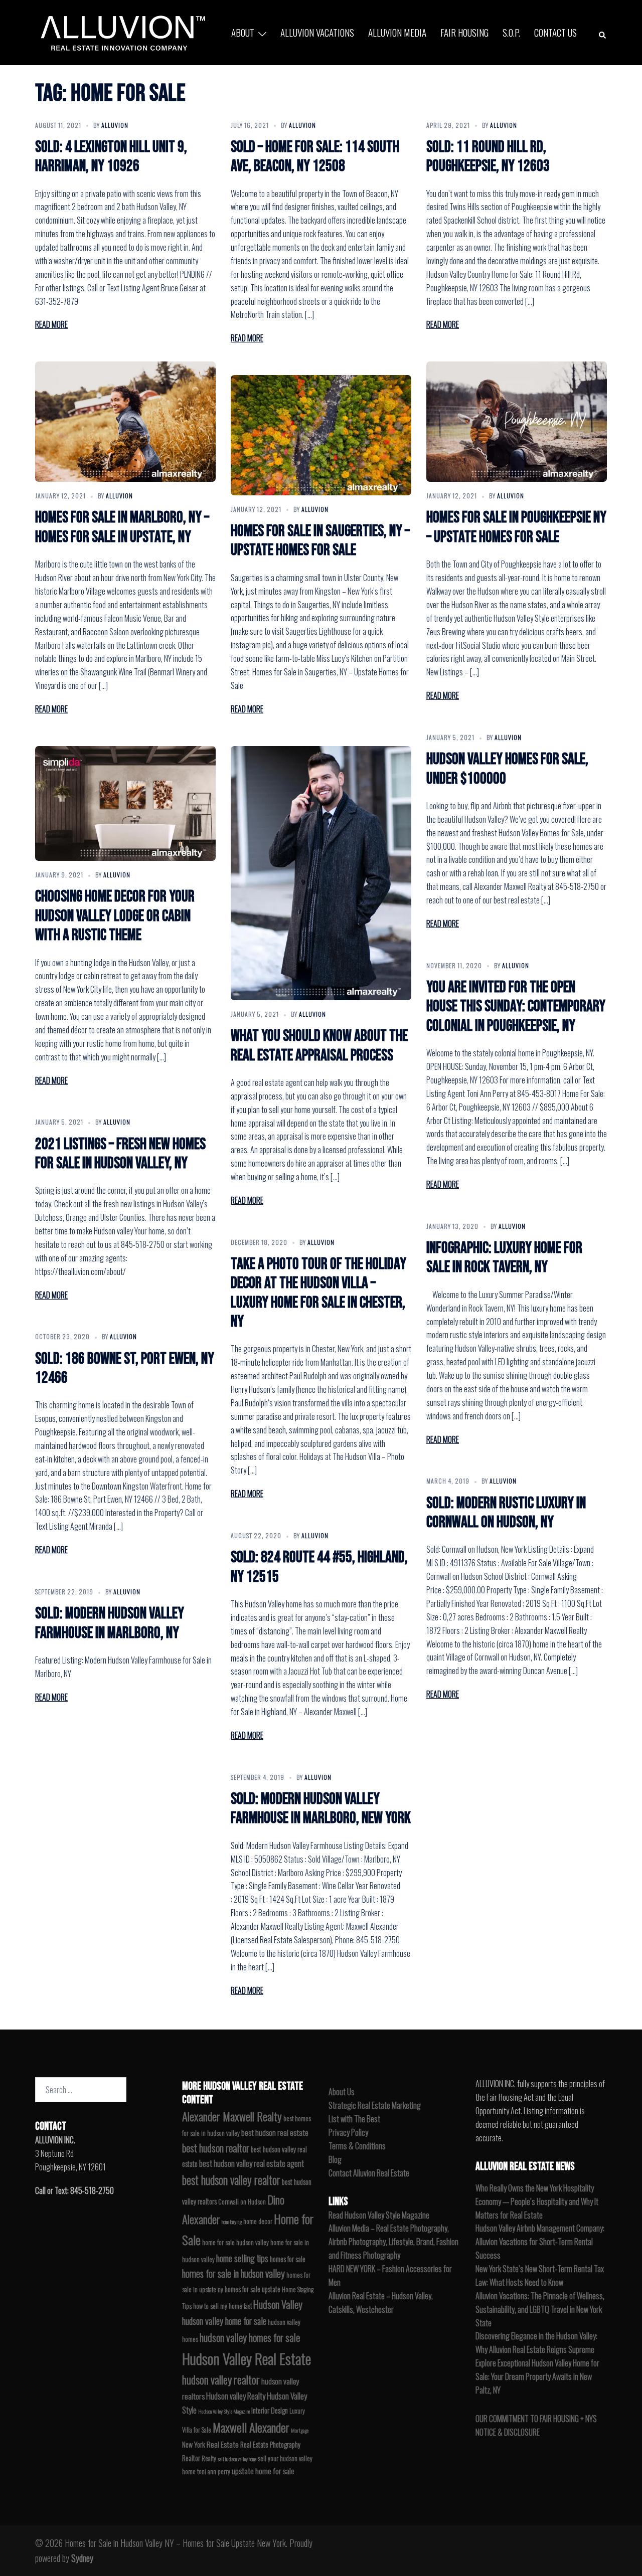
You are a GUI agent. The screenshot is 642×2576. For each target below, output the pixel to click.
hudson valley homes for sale (250, 2337)
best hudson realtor (216, 2148)
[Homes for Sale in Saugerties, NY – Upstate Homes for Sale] (321, 435)
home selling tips (242, 2258)
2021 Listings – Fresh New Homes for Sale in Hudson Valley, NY (120, 1154)
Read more (51, 324)
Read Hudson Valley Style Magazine (379, 2215)
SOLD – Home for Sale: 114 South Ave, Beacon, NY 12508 (315, 157)
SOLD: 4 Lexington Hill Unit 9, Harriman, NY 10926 (111, 157)
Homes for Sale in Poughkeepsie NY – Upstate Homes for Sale (516, 527)
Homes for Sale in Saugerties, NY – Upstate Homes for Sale (320, 541)
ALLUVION (115, 125)
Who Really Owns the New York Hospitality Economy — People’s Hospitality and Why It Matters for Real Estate (537, 2201)
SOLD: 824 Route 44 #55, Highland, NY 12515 (319, 1567)
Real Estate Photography (270, 2444)
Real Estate (223, 2444)
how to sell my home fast (222, 2306)
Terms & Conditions (357, 2146)
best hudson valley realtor (231, 2180)
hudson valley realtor (221, 2379)
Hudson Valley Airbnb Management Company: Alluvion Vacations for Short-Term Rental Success (540, 2242)
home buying (232, 2222)
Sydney (82, 2558)
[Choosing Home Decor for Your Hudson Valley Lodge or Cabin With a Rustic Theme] (125, 803)
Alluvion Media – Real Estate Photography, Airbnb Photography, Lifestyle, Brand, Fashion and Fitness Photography (393, 2242)
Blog (335, 2159)
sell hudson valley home (237, 2459)
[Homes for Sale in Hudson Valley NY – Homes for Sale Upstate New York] (120, 31)
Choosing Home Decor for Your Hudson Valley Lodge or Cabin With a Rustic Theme (115, 916)
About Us (342, 2092)
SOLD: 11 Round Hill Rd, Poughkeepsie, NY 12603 (488, 157)
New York (194, 2444)
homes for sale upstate (253, 2289)
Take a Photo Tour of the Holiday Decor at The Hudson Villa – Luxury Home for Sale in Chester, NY (318, 1293)
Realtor (191, 2458)
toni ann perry (214, 2471)
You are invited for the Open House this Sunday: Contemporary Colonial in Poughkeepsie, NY (516, 1007)
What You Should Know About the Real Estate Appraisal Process (319, 1046)
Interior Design (270, 2410)
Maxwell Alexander (251, 2427)
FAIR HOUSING (464, 32)
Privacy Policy (348, 2132)
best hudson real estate (275, 2132)
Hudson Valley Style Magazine (224, 2411)
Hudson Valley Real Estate (247, 2358)
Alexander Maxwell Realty (232, 2116)
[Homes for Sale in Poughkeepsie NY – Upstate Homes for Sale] (517, 422)
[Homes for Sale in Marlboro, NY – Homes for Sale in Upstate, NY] (125, 422)
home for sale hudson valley (235, 2242)
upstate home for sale (263, 2471)
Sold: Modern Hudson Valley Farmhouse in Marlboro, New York (321, 1809)
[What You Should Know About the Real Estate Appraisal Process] (321, 873)
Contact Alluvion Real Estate (369, 2173)
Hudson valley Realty (236, 2396)
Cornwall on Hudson (242, 2202)
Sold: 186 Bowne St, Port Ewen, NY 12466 (125, 1368)
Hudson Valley (278, 2304)
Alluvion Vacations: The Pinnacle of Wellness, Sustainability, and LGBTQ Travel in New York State (540, 2309)
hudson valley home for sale (224, 2321)
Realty (209, 2458)
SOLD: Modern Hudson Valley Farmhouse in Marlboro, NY (110, 1623)
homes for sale (288, 2259)
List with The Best (354, 2119)
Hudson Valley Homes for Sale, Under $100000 (507, 769)
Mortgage (300, 2430)
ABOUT (243, 32)
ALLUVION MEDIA (397, 32)
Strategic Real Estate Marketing (375, 2105)
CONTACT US (555, 32)
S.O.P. (511, 32)
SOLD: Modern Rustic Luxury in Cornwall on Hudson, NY (506, 1513)
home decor (258, 2221)
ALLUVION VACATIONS (317, 32)
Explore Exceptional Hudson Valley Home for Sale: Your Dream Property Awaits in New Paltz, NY (537, 2376)
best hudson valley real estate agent (252, 2163)
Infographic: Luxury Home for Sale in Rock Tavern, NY (504, 1258)
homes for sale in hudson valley (233, 2273)
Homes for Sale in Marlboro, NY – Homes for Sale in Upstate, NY (122, 527)
